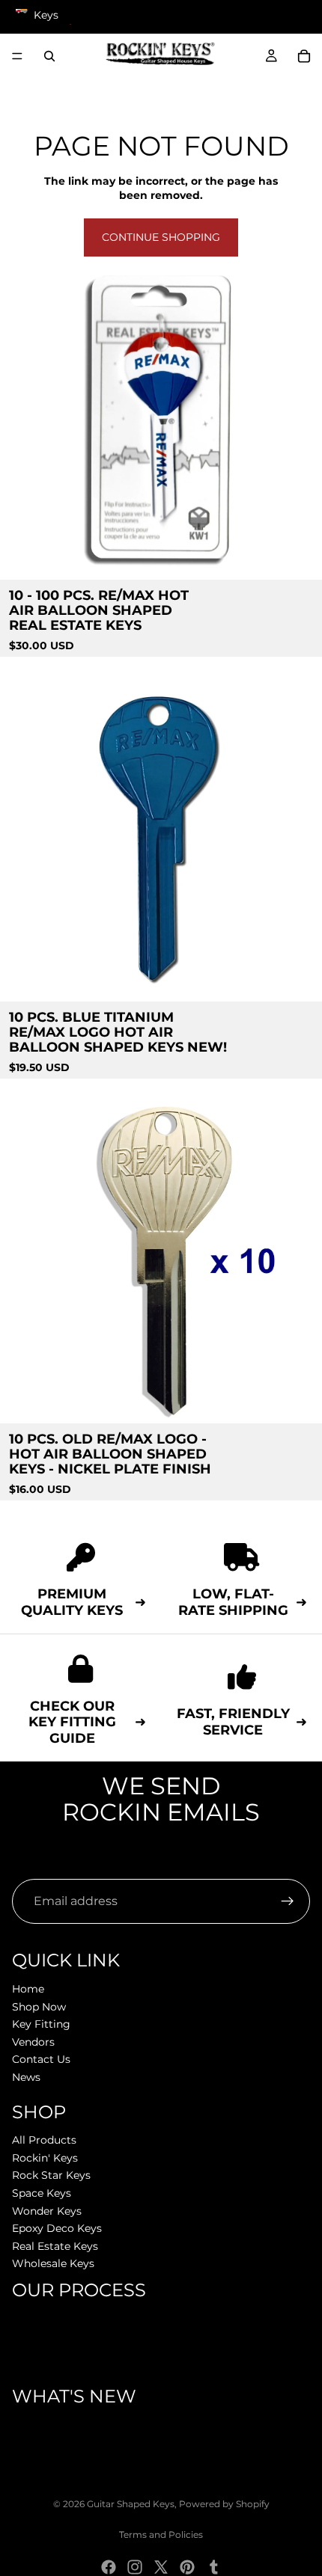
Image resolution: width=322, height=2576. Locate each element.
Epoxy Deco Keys (57, 2228)
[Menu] (17, 56)
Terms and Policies (161, 2534)
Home (28, 1989)
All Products (44, 2140)
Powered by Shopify (224, 2504)
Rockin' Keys (45, 2158)
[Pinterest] (187, 2567)
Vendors (33, 2042)
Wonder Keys (47, 2211)
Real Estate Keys (55, 2246)
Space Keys (42, 2193)
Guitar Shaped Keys (131, 2504)
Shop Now (39, 2006)
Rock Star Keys (51, 2175)
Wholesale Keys (53, 2263)
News (26, 2077)
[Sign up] (288, 1901)
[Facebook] (109, 2567)
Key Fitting (41, 2024)
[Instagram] (135, 2567)
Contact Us (41, 2059)
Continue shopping (161, 237)
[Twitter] (161, 2567)
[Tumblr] (213, 2567)
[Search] (49, 56)
